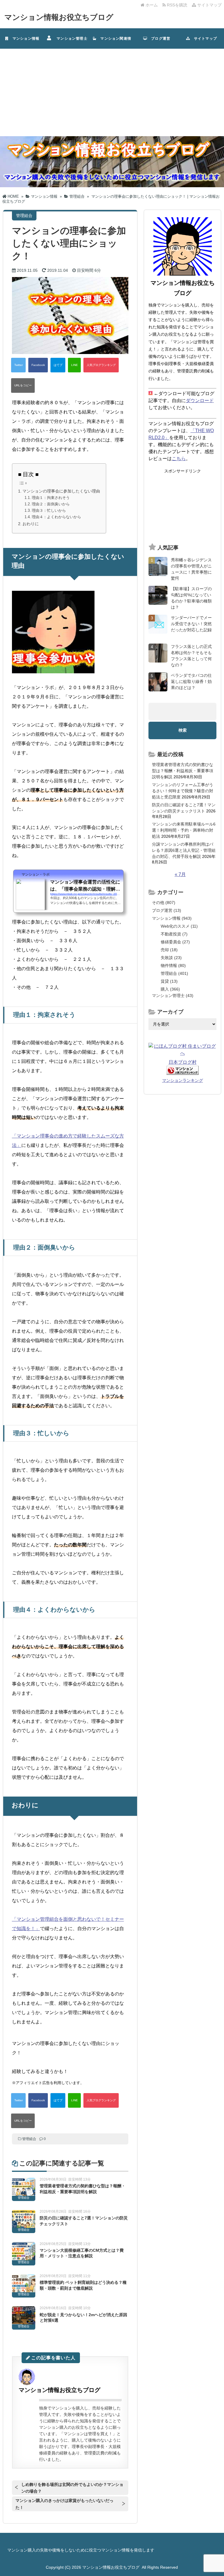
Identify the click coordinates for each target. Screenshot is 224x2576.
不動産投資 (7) (174, 934)
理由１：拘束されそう (51, 498)
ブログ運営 (159, 38)
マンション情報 (24, 38)
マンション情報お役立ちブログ (59, 17)
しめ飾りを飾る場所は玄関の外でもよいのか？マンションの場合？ (72, 2488)
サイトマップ (209, 5)
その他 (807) (164, 903)
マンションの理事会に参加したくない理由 (61, 491)
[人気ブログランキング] (101, 365)
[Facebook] (38, 365)
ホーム (151, 5)
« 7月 (180, 874)
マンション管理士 (70, 38)
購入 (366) (170, 989)
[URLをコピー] (23, 385)
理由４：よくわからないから (56, 517)
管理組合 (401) (174, 973)
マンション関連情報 (114, 43)
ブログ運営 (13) (167, 910)
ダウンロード (200, 401)
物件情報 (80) (173, 965)
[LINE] (74, 365)
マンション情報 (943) (172, 918)
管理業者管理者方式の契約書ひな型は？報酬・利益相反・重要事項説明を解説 (183, 771)
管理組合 (29, 2139)
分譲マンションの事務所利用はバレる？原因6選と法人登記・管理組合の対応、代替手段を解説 (184, 850)
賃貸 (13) (169, 981)
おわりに (31, 524)
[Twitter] (18, 365)
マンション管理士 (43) (173, 996)
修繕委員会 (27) (175, 942)
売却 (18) (169, 950)
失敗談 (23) (171, 958)
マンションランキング (183, 1080)
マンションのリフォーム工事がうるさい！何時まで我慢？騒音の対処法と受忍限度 (183, 791)
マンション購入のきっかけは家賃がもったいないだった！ (64, 2504)
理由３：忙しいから (49, 510)
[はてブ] (58, 365)
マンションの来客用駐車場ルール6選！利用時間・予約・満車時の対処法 (184, 830)
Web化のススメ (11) (179, 926)
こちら (179, 459)
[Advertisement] (112, 92)
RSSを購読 (178, 5)
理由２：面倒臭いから (51, 504)
